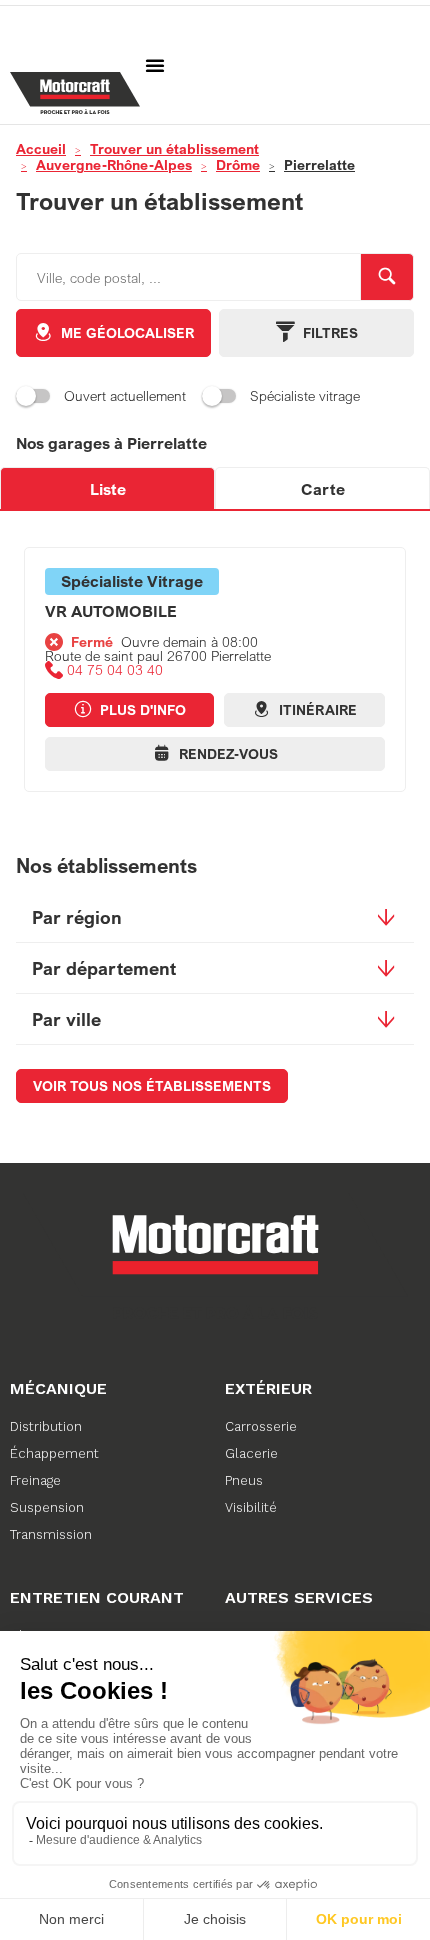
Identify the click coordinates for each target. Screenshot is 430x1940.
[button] (155, 65)
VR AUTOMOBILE (111, 611)
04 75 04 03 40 (115, 670)
